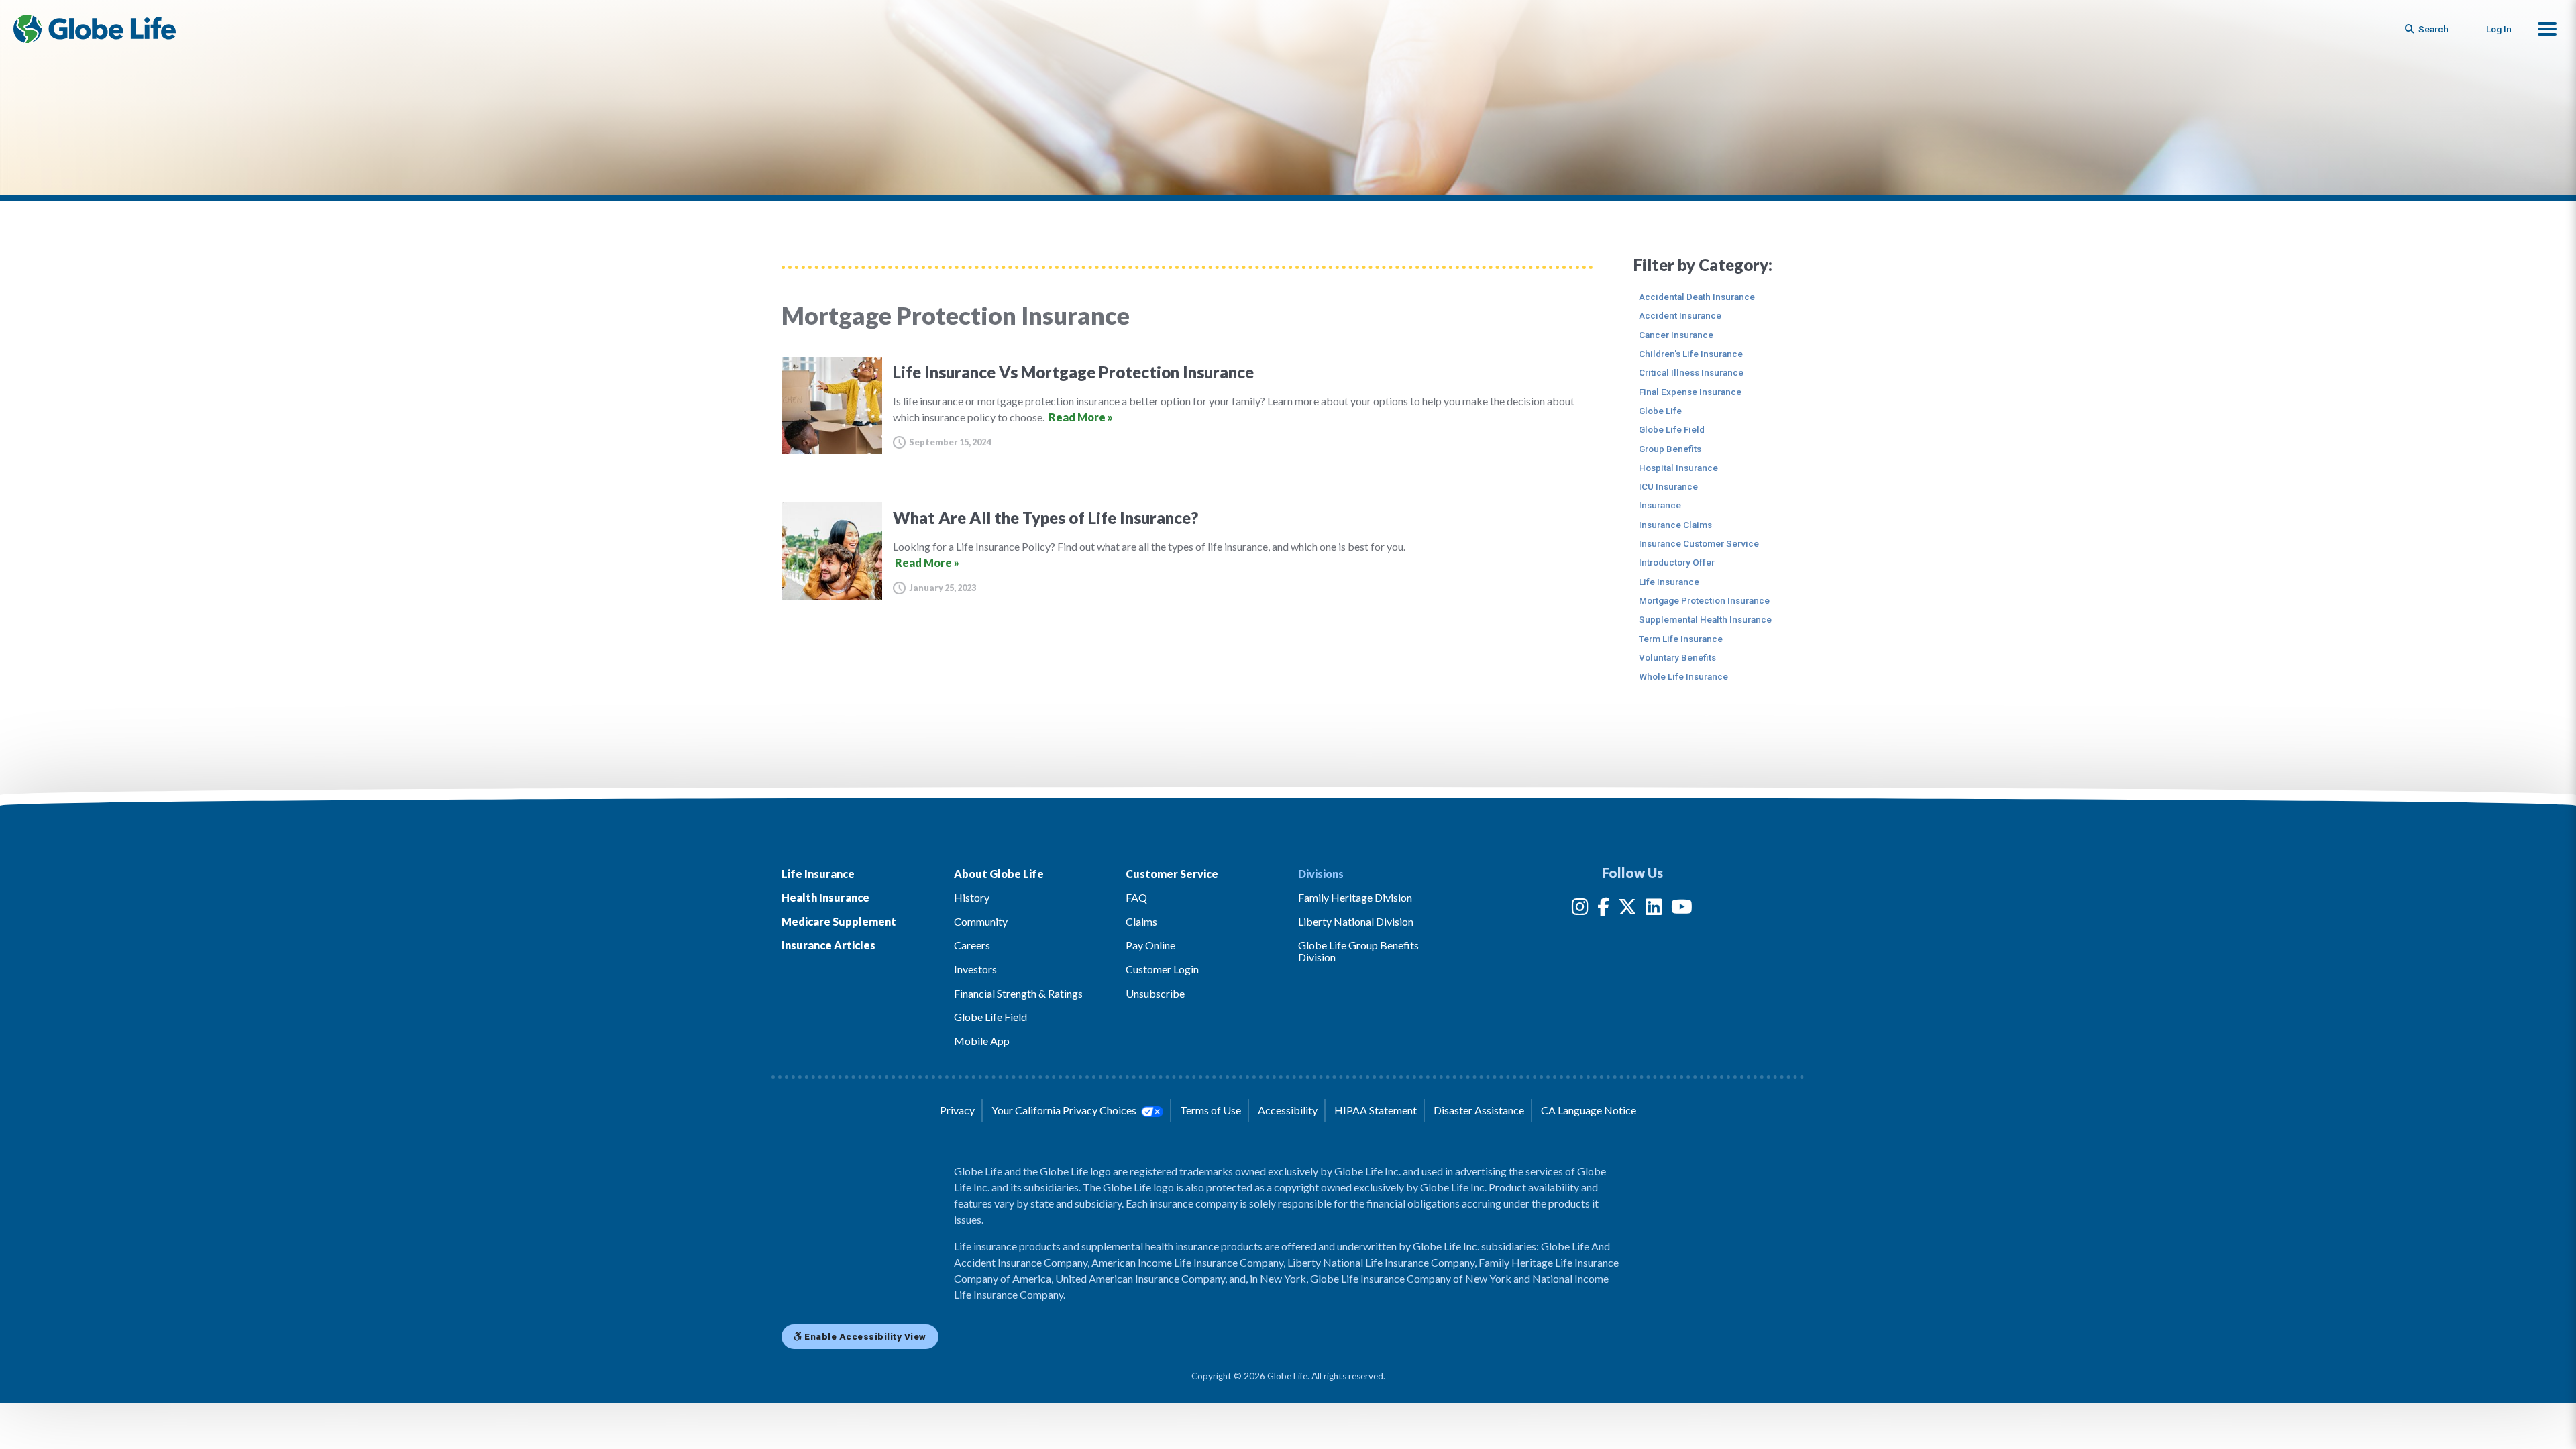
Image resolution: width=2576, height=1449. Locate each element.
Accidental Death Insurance (1697, 297)
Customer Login (1162, 969)
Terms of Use (1211, 1110)
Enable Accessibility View (864, 1336)
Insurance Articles (828, 945)
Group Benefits (1670, 449)
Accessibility (1288, 1110)
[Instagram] (1580, 909)
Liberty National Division (1356, 921)
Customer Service (1172, 874)
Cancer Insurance (1676, 335)
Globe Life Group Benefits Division (1358, 951)
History (972, 897)
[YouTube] (1682, 909)
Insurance (1660, 505)
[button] (2547, 29)
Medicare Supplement (839, 921)
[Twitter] (1627, 909)
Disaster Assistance (1479, 1110)
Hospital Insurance (1678, 468)
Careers (972, 945)
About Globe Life (999, 874)
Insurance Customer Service (1699, 543)
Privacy (957, 1110)
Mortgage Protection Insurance (1704, 600)
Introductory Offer (1677, 562)
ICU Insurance (1668, 486)
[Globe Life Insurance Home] (95, 29)
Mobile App (982, 1041)
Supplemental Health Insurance (1705, 619)
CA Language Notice (1589, 1110)
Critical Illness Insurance (1691, 372)
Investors (975, 969)
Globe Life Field (1672, 429)
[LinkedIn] (1654, 909)
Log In (2499, 29)
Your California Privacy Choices (1065, 1110)
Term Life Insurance (1681, 639)
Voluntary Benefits (1677, 657)
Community (981, 921)
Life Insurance (1669, 582)
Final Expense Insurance (1690, 392)
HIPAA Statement (1376, 1110)
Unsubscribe (1155, 993)
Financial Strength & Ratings (1018, 993)
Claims (1141, 921)
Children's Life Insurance (1691, 354)
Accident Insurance (1680, 315)
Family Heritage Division (1355, 897)
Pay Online (1150, 945)
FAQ (1136, 897)
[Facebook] (1603, 909)
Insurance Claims (1675, 525)
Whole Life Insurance (1683, 676)
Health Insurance (825, 897)
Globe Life (1660, 411)
